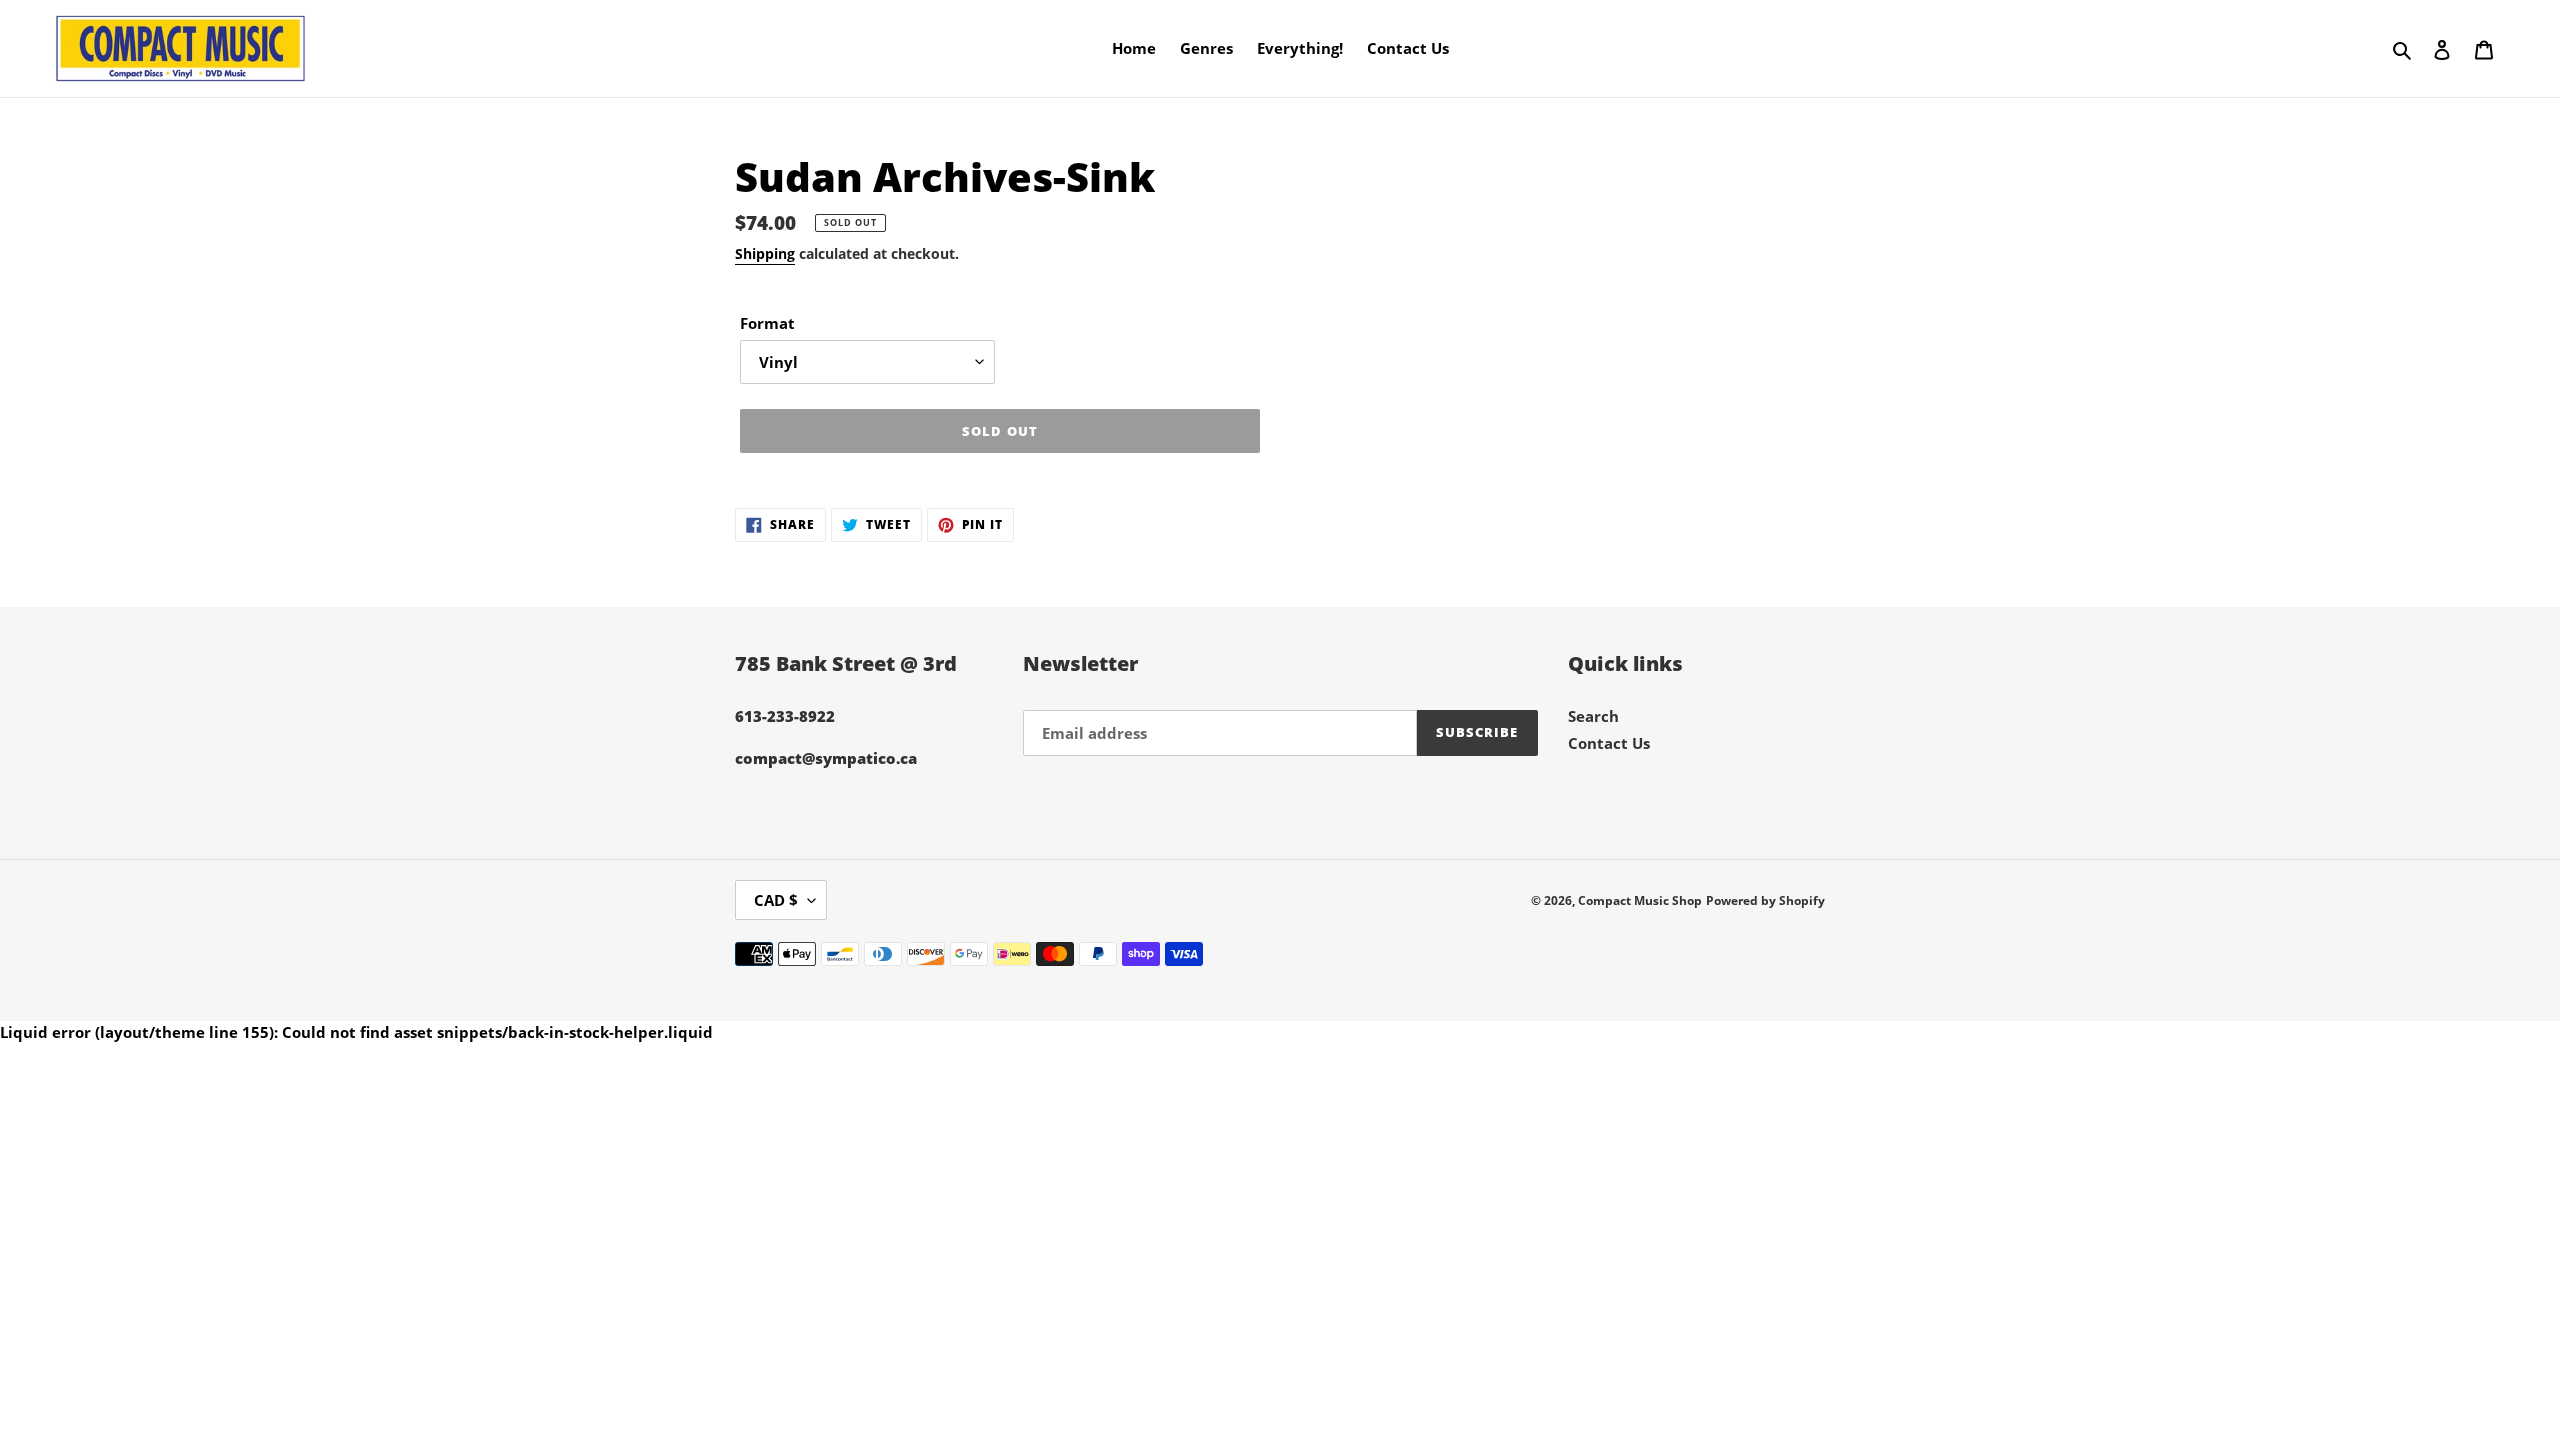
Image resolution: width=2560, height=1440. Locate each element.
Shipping (765, 253)
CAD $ (776, 900)
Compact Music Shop (1640, 900)
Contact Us (1609, 743)
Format (767, 323)
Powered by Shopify (1765, 900)
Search (1593, 716)
